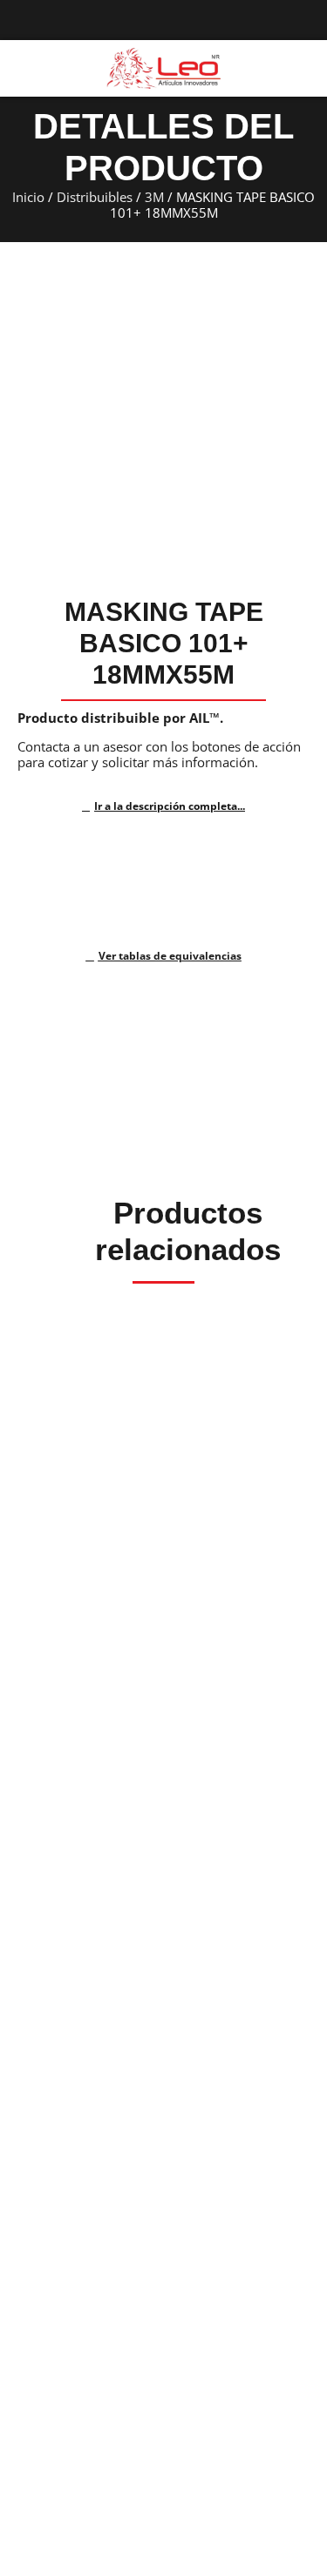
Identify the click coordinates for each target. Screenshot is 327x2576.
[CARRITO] (303, 67)
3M (154, 197)
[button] (21, 69)
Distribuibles (95, 197)
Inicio (28, 197)
